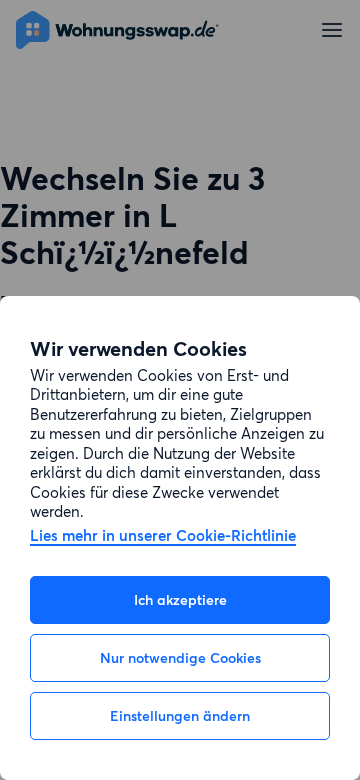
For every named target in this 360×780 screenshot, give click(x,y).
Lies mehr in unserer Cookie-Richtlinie (163, 536)
